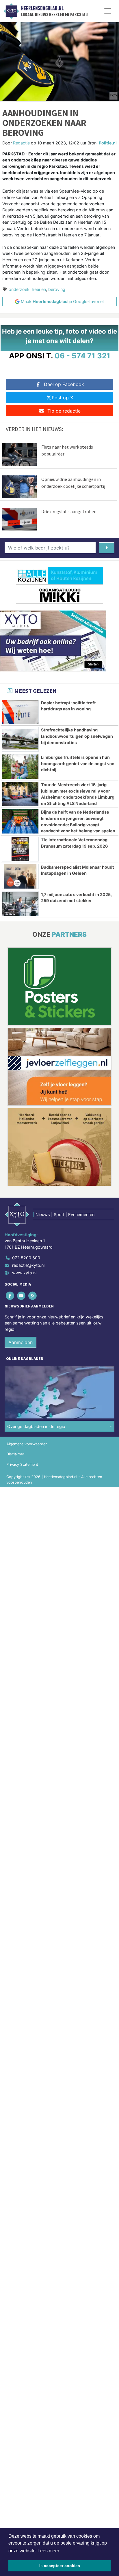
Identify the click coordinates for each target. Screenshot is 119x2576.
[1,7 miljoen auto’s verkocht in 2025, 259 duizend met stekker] (20, 904)
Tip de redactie (64, 411)
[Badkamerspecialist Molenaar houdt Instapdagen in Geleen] (20, 876)
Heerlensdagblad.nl (42, 8)
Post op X (62, 398)
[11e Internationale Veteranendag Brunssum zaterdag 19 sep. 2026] (20, 849)
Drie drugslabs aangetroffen (69, 511)
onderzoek (19, 289)
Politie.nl (108, 143)
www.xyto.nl (24, 1273)
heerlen (39, 289)
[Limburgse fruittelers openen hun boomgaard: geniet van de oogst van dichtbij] (20, 767)
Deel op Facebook (64, 384)
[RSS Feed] (33, 1295)
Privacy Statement (22, 1464)
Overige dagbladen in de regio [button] (36, 1426)
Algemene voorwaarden (27, 1444)
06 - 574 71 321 (82, 356)
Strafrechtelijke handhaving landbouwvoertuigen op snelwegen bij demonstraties (77, 736)
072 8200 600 (26, 1258)
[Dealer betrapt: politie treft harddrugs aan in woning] (20, 712)
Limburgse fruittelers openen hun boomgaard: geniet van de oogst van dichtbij (78, 763)
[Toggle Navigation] (108, 11)
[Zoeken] (107, 548)
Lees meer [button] (48, 2551)
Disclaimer (15, 1454)
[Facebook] (10, 1295)
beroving (57, 289)
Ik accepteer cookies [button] (60, 2566)
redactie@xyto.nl (28, 1265)
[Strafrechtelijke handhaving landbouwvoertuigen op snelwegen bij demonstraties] (20, 739)
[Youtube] (22, 1295)
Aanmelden (21, 1342)
